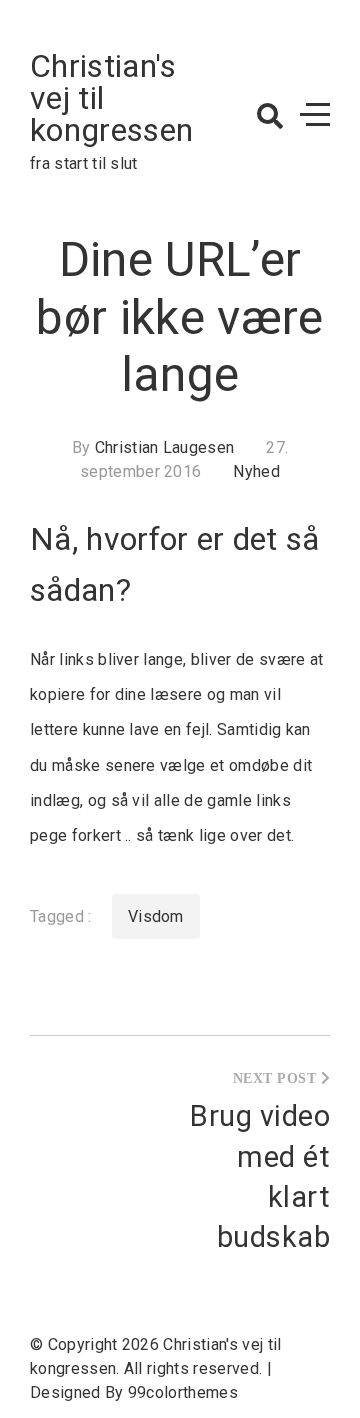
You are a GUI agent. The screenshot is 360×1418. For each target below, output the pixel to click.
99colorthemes (183, 1392)
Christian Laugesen (165, 447)
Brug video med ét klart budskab (260, 1176)
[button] (270, 116)
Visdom (156, 916)
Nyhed (256, 471)
